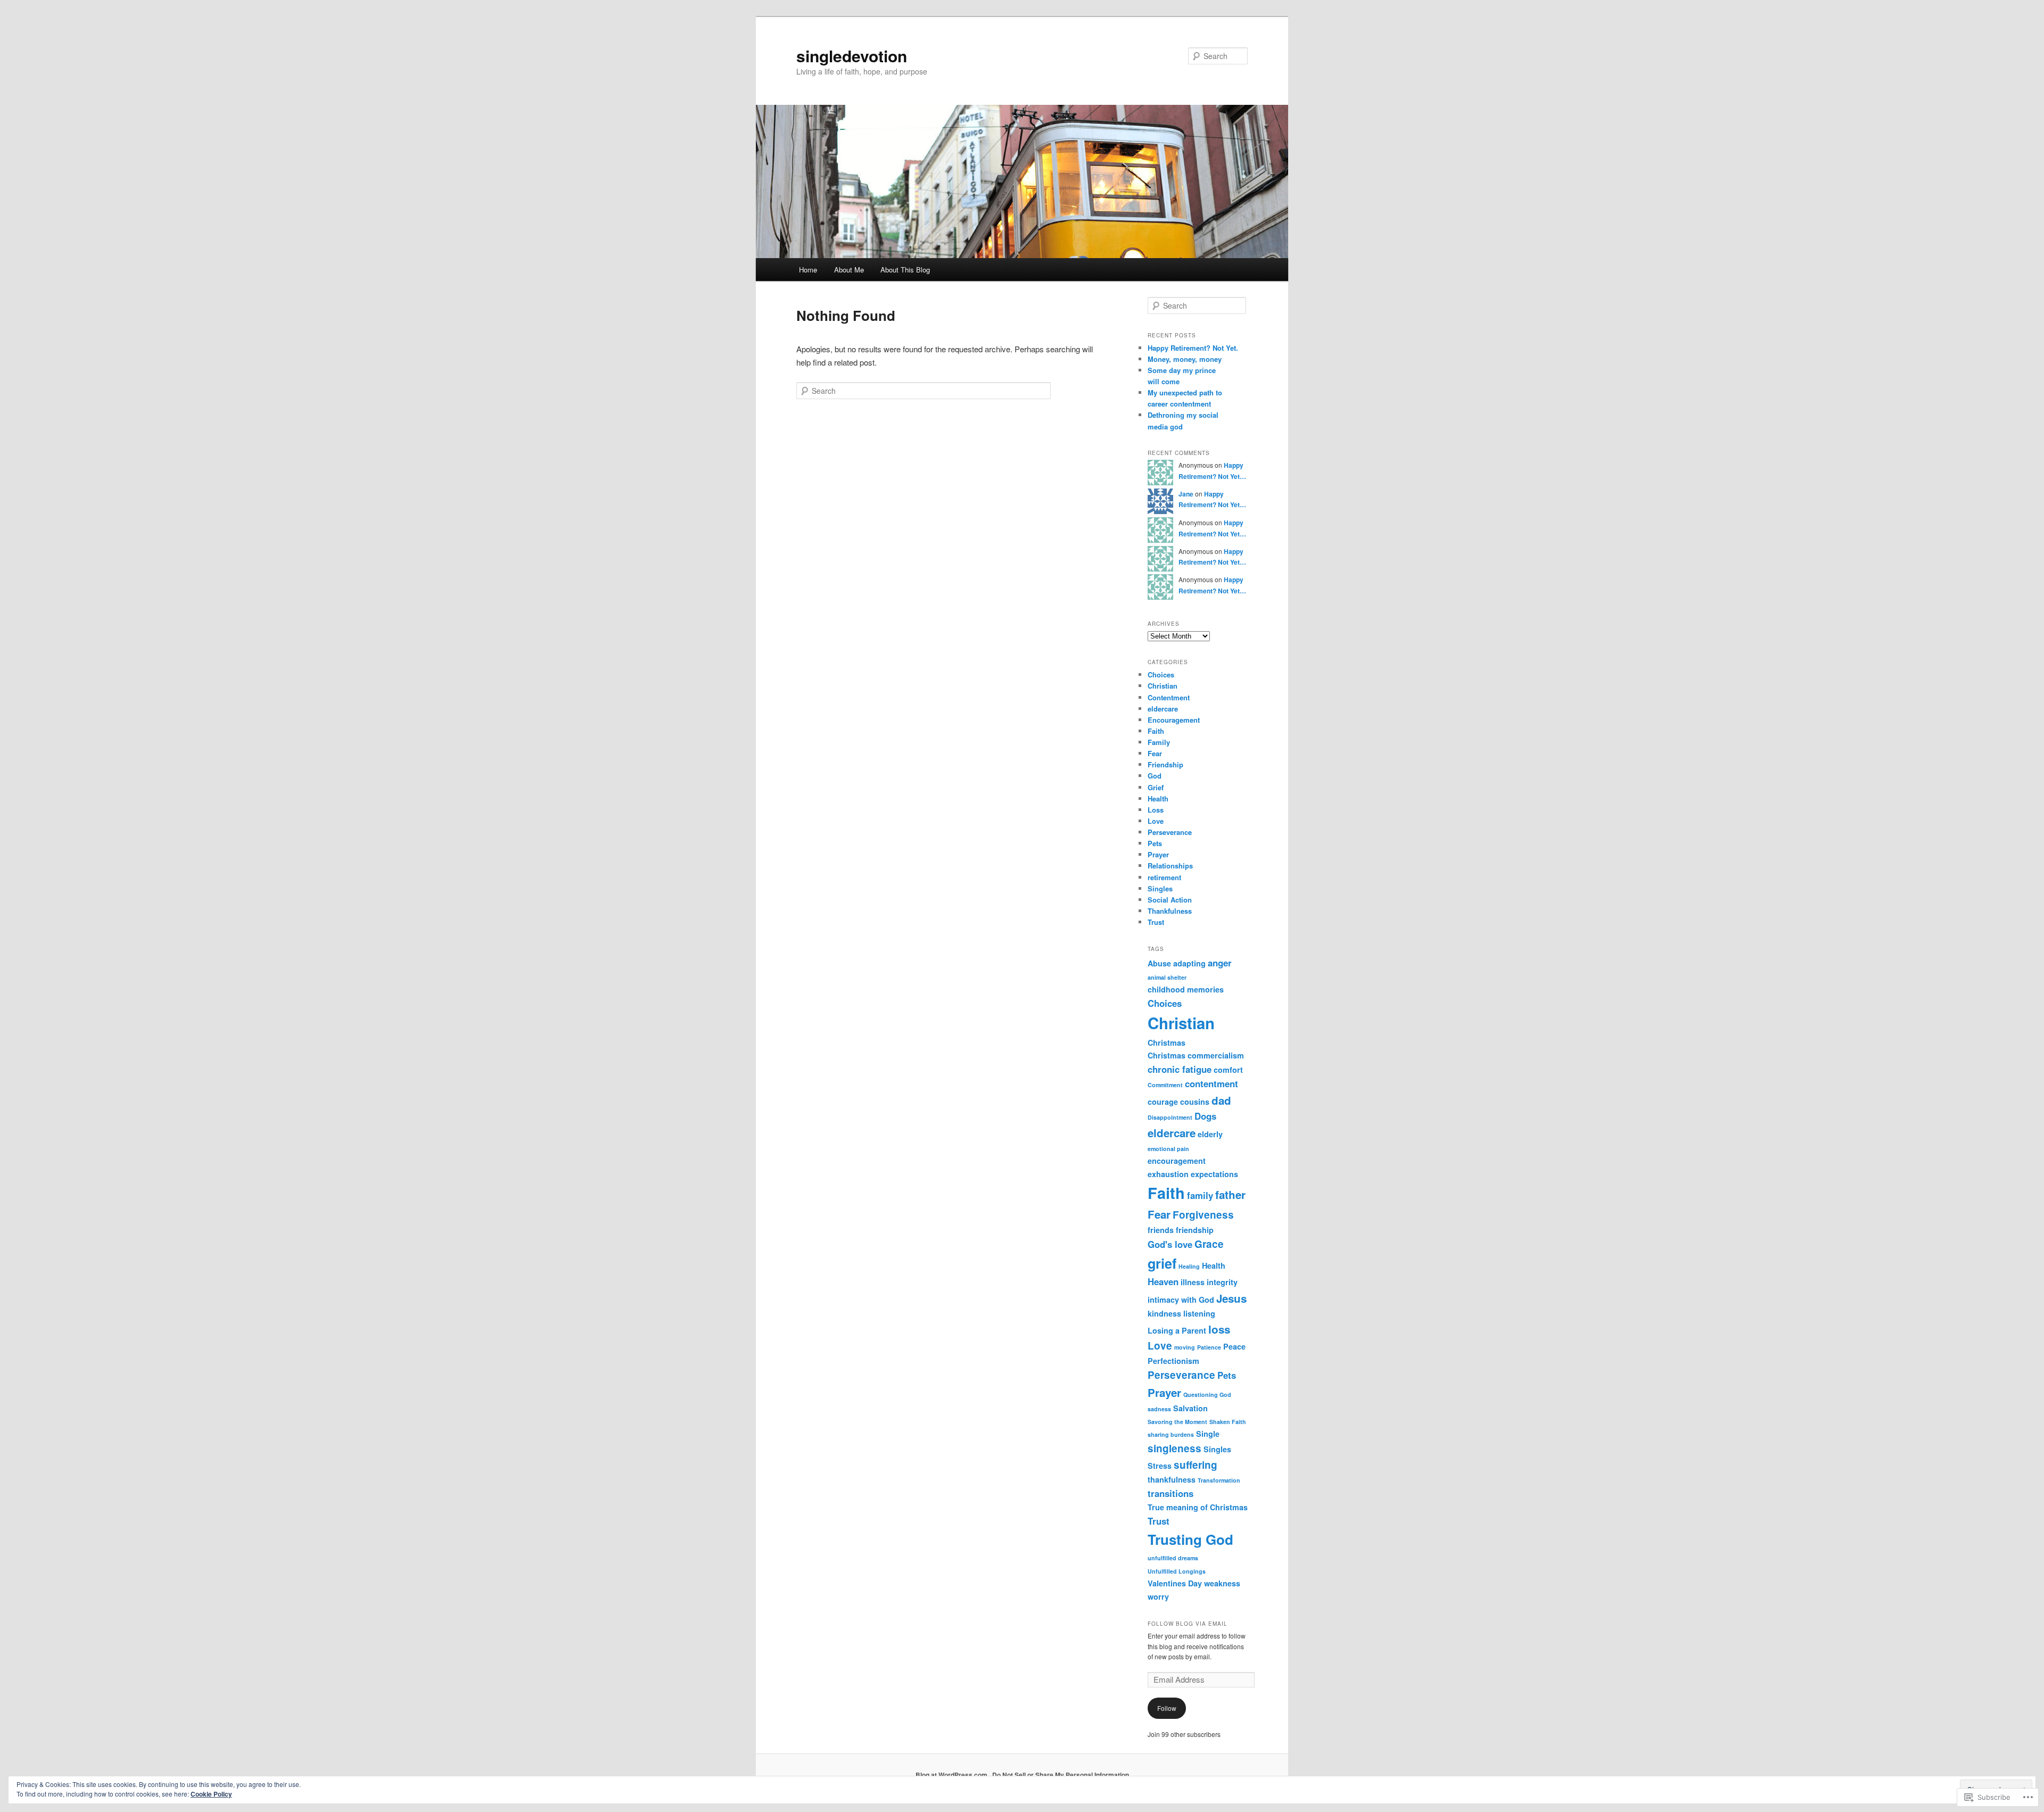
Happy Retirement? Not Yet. (1193, 348)
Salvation (1190, 1408)
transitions (1171, 1493)
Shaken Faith (1228, 1422)
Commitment (1165, 1085)
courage (1163, 1102)
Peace (1234, 1346)
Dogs (1205, 1116)
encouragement (1177, 1161)
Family (1159, 742)
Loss (1156, 810)
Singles (1160, 888)
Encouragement (1174, 720)
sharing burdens (1171, 1434)
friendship (1195, 1230)
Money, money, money (1185, 359)
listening (1199, 1313)
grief (1162, 1263)
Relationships (1170, 866)
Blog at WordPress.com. (952, 1775)
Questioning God (1207, 1395)
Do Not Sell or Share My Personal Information (1061, 1775)
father (1230, 1194)
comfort (1228, 1070)
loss (1219, 1329)
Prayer (1158, 854)
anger (1220, 963)
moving (1185, 1347)
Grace (1209, 1244)
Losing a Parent (1177, 1330)
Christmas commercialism (1196, 1055)
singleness (1175, 1448)
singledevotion (852, 56)
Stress (1160, 1466)
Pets (1155, 843)
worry (1158, 1596)
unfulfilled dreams (1173, 1558)
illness (1193, 1282)
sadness (1159, 1409)
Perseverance (1170, 832)
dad (1221, 1100)
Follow (1167, 1708)
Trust (1156, 922)
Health (1158, 799)
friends (1161, 1230)
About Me (849, 270)
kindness (1164, 1313)
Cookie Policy (211, 1794)
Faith (1156, 731)
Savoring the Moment (1177, 1422)
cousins (1195, 1102)
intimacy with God (1181, 1300)
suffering (1196, 1465)
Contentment (1169, 697)
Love (1156, 821)
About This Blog (905, 270)
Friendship (1165, 764)
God (1155, 776)
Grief (1156, 787)
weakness (1222, 1583)
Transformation (1219, 1480)
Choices (1161, 675)
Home (808, 270)
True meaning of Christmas (1198, 1507)
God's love (1170, 1244)
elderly (1210, 1134)
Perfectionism (1173, 1361)
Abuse (1159, 963)
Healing (1189, 1266)
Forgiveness (1203, 1215)
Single (1208, 1434)
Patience (1209, 1347)
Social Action (1170, 900)
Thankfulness (1170, 911)
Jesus (1231, 1298)
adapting (1189, 963)
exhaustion (1168, 1174)
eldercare (1163, 709)
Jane (1186, 494)
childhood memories (1186, 989)
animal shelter (1167, 977)
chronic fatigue (1180, 1069)
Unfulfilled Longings (1177, 1571)
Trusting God (1190, 1539)
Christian (1163, 686)
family (1200, 1195)
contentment (1211, 1083)
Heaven (1163, 1281)
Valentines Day (1175, 1583)
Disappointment (1170, 1117)
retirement (1164, 877)
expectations (1214, 1174)
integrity (1222, 1282)
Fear (1155, 753)
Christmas (1167, 1042)
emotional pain (1168, 1149)
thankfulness (1172, 1479)
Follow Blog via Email (1188, 1624)
